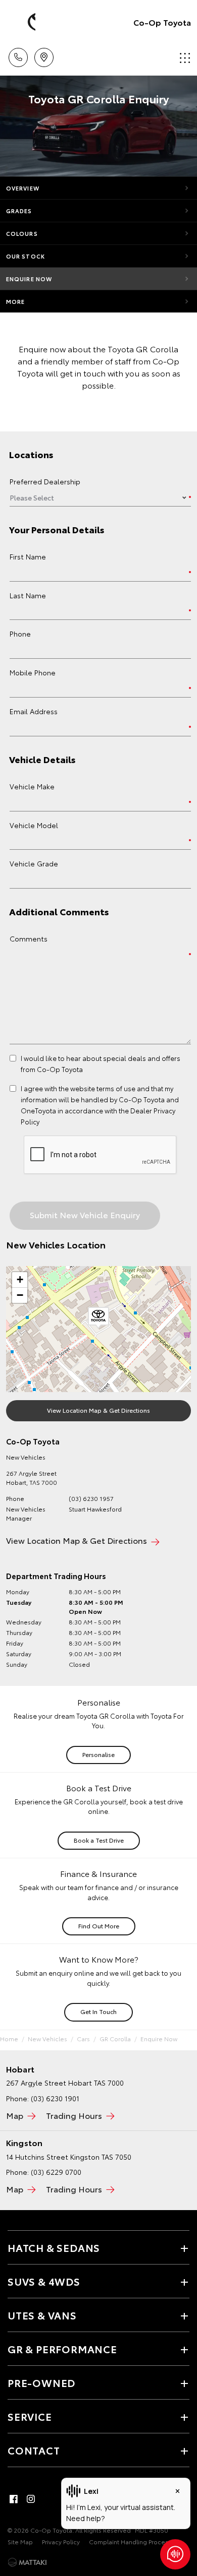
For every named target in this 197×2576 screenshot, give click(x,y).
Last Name (28, 595)
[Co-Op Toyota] (23, 22)
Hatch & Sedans (54, 2247)
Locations (44, 54)
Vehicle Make (32, 786)
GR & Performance (62, 2349)
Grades (19, 211)
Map (15, 2115)
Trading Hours (74, 2115)
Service (30, 2416)
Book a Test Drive (99, 1840)
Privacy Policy (61, 2541)
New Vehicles (47, 2038)
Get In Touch (98, 2011)
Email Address (34, 711)
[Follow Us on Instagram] (31, 2499)
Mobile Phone (33, 672)
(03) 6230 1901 (55, 2098)
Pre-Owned (41, 2382)
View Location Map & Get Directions (98, 1410)
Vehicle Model (34, 825)
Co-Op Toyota (162, 22)
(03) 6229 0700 (56, 2172)
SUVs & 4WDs (44, 2281)
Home (9, 2038)
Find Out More (99, 1926)
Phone (20, 634)
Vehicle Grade (34, 863)
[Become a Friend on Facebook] (14, 2499)
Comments (29, 938)
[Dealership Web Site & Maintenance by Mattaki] (27, 2562)
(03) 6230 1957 (91, 1498)
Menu (183, 54)
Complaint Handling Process (130, 2541)
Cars (83, 2038)
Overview (23, 188)
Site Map (20, 2541)
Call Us (18, 54)
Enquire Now (29, 279)
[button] (98, 1318)
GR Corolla (115, 2038)
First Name (28, 556)
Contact (34, 2450)
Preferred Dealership (45, 481)
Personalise (98, 1754)
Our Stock (26, 256)
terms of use (116, 1088)
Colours (22, 233)
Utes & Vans (42, 2315)
